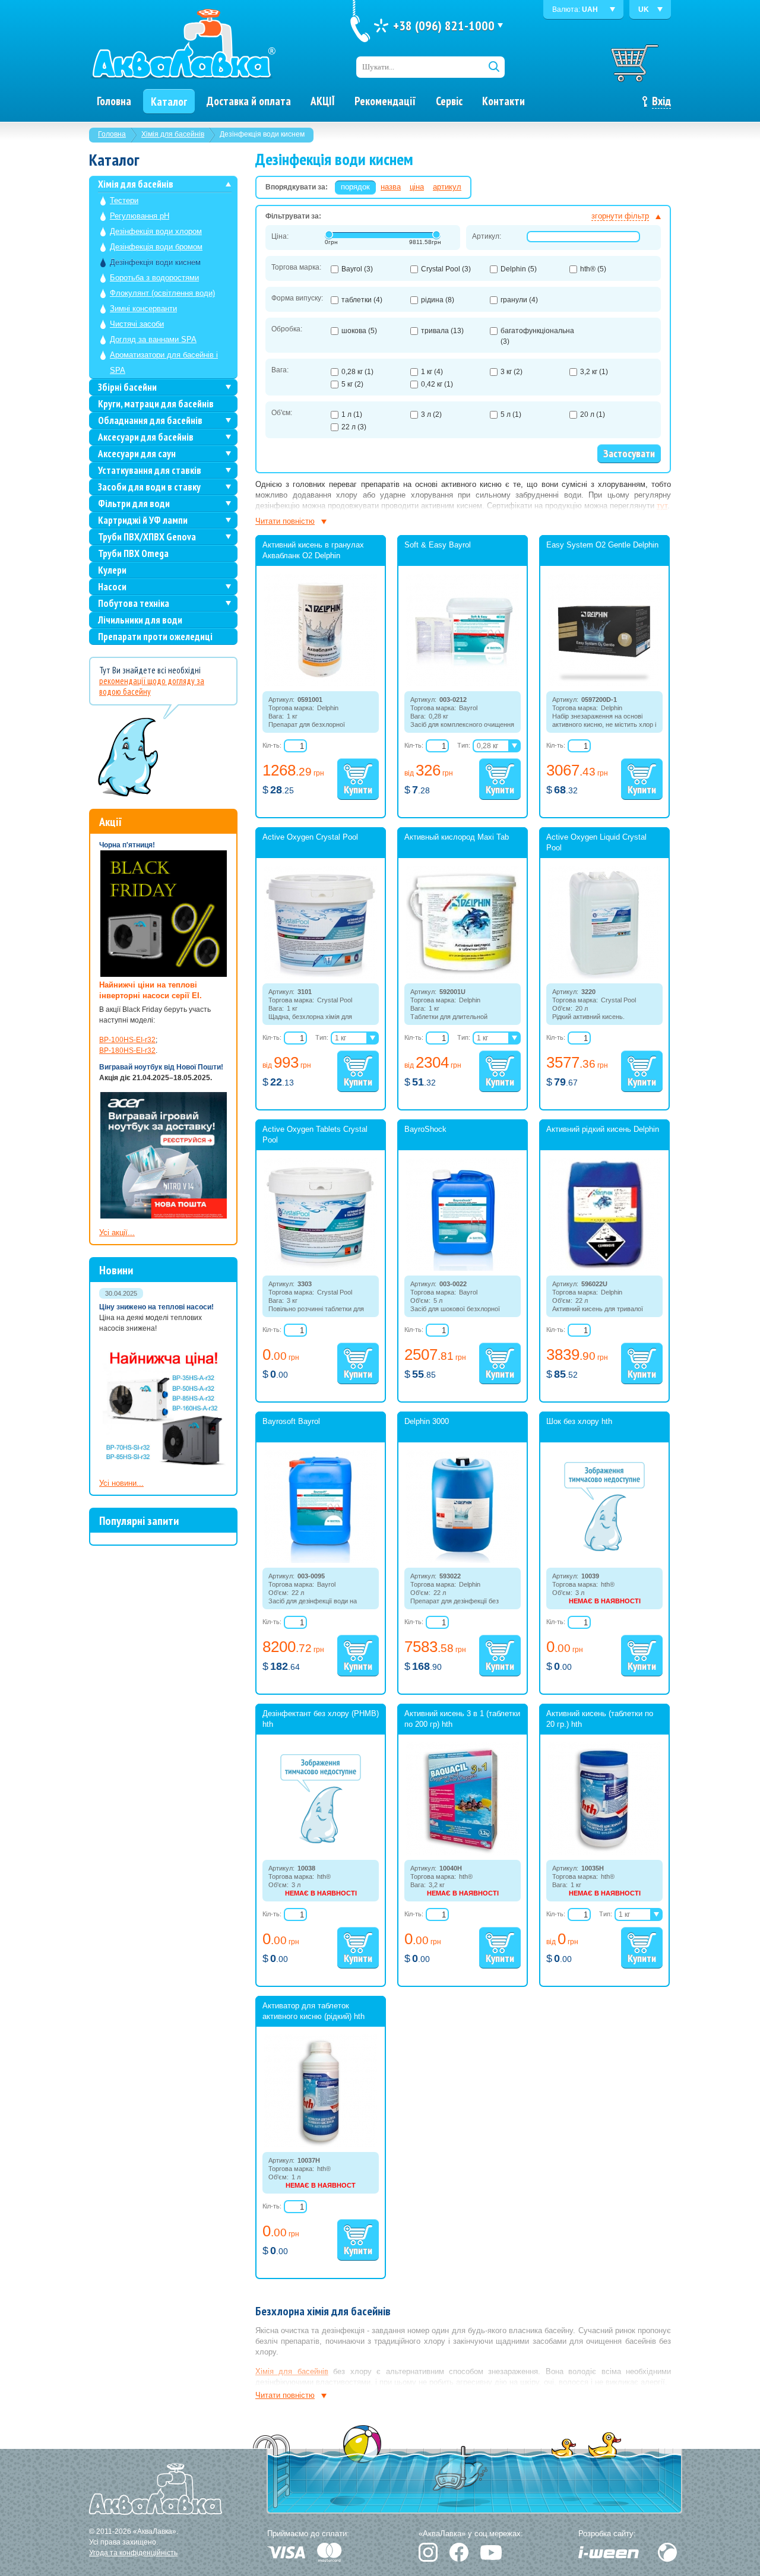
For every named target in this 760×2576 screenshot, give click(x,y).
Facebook (459, 2552)
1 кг (432, 372)
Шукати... (378, 67)
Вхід (661, 101)
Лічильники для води (140, 620)
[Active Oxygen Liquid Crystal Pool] (604, 976)
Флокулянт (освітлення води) (162, 293)
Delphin (519, 269)
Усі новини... (121, 1483)
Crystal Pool (446, 269)
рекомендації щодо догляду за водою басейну (152, 686)
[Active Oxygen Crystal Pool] (321, 976)
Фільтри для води (134, 504)
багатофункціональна (537, 336)
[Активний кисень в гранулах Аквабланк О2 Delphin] (321, 684)
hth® (593, 269)
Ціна (417, 187)
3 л (431, 414)
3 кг (512, 372)
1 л (352, 414)
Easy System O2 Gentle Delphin (602, 545)
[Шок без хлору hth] (604, 1549)
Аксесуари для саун (137, 454)
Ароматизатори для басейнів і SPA (164, 363)
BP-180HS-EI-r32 (127, 1050)
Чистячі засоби (137, 324)
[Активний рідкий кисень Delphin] (604, 1268)
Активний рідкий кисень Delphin (603, 1129)
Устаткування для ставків (150, 470)
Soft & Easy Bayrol (438, 545)
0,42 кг (437, 384)
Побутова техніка (134, 603)
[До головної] (183, 45)
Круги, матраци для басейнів (156, 404)
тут (662, 506)
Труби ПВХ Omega (133, 553)
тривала (442, 331)
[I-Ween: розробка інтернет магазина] (609, 2552)
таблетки (362, 300)
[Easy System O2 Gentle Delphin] (604, 684)
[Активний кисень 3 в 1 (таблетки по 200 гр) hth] (463, 1853)
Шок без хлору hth (579, 1421)
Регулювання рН (140, 216)
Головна (112, 134)
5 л (511, 414)
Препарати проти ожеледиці (155, 637)
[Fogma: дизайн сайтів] (667, 2552)
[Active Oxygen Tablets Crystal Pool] (321, 1268)
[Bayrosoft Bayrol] (321, 1561)
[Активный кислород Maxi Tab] (463, 976)
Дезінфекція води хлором (156, 231)
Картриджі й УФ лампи (143, 520)
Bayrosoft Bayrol (291, 1421)
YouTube (491, 2553)
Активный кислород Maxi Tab (457, 837)
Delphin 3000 (427, 1421)
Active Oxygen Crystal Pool (310, 837)
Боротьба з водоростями (154, 278)
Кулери (112, 570)
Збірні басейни (127, 387)
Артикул (447, 187)
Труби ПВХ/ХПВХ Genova (147, 537)
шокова (359, 331)
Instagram (428, 2552)
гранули (519, 300)
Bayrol (357, 269)
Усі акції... (117, 1232)
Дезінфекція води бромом (156, 247)
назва (391, 187)
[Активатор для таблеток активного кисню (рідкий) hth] (321, 2145)
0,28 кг (357, 372)
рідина (438, 300)
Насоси (112, 587)
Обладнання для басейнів (150, 420)
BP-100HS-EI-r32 (127, 1040)
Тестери (124, 200)
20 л (593, 414)
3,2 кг (594, 372)
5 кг (352, 384)
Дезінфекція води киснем (155, 262)
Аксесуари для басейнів (146, 437)
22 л (354, 427)
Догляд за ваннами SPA (153, 339)
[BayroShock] (463, 1268)
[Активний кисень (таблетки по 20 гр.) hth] (604, 1853)
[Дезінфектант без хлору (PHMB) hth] (321, 1841)
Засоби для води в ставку (149, 487)
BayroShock (425, 1129)
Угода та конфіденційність (133, 2553)
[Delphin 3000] (463, 1561)
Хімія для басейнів (173, 134)
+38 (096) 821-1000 (444, 26)
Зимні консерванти (143, 308)
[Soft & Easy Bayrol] (463, 684)
